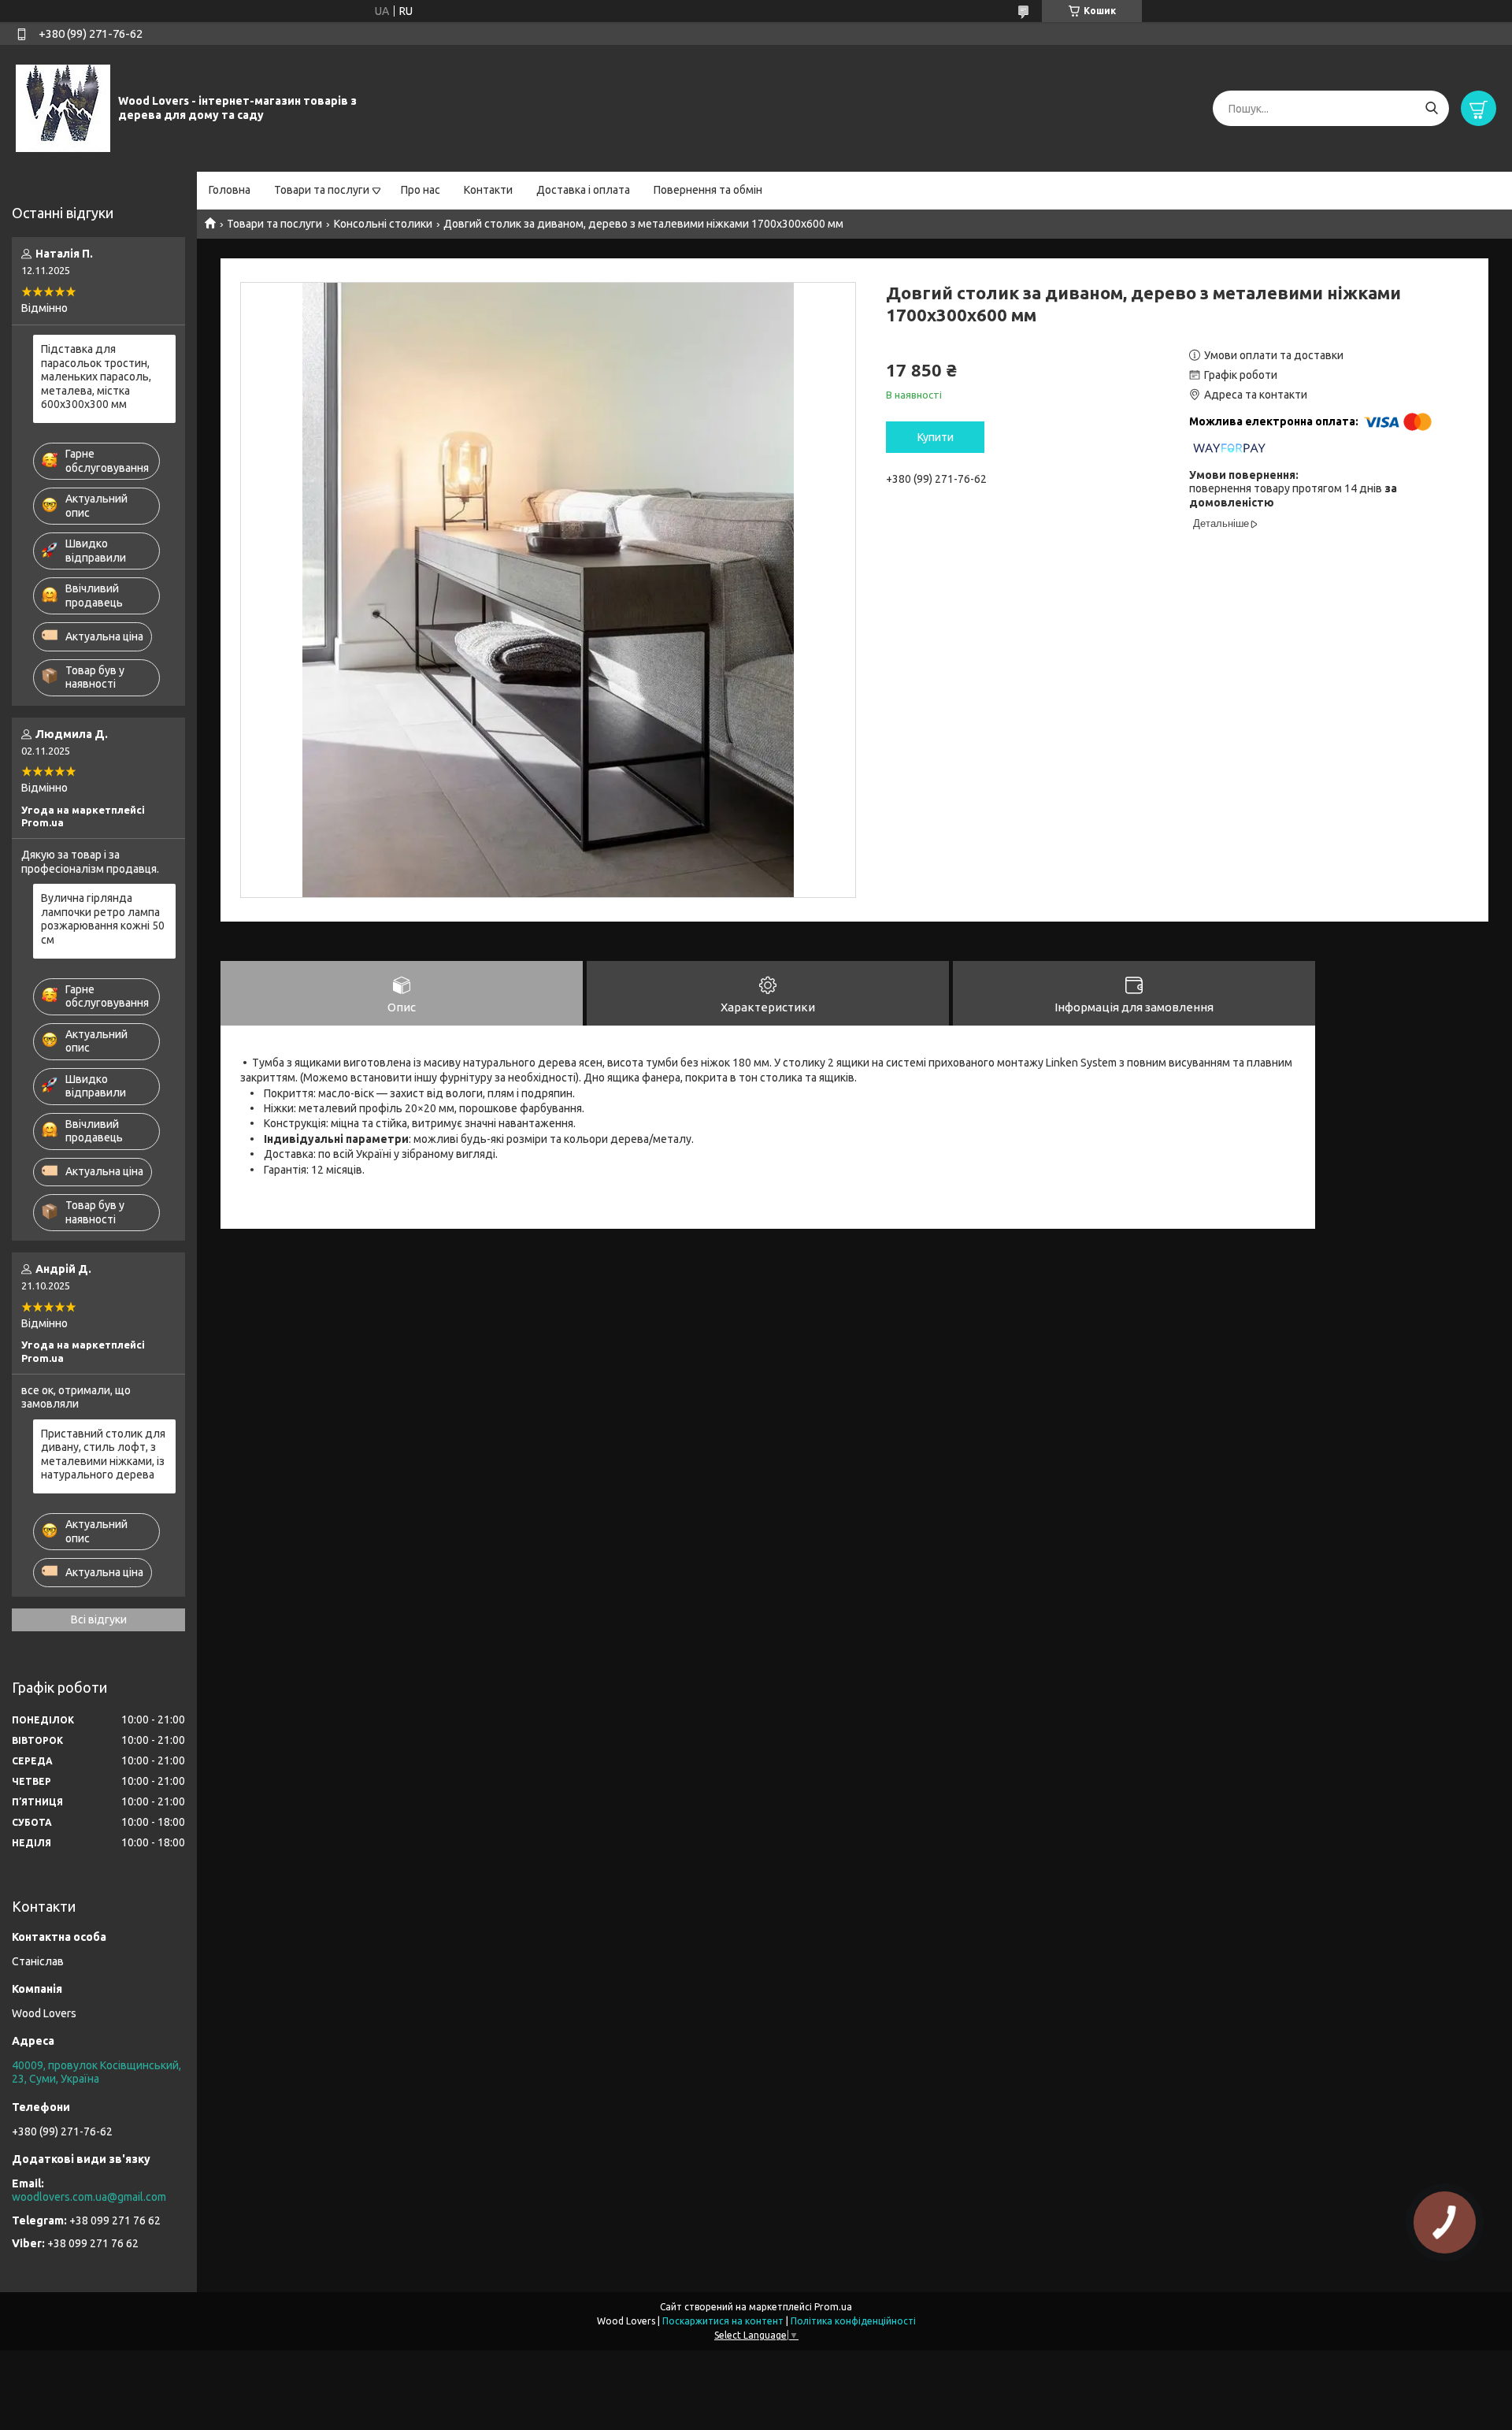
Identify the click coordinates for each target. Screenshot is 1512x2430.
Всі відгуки (99, 1619)
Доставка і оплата (583, 190)
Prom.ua (833, 2307)
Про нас (421, 190)
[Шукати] (1431, 108)
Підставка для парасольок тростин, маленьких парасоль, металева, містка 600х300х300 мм (96, 377)
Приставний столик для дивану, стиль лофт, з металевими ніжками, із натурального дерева (103, 1454)
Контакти (488, 190)
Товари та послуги (322, 190)
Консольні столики (383, 224)
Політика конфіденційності (853, 2321)
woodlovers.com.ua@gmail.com (89, 2197)
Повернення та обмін (708, 190)
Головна (230, 190)
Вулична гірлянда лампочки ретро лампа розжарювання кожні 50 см (103, 919)
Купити (936, 437)
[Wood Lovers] (63, 108)
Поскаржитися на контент (723, 2321)
